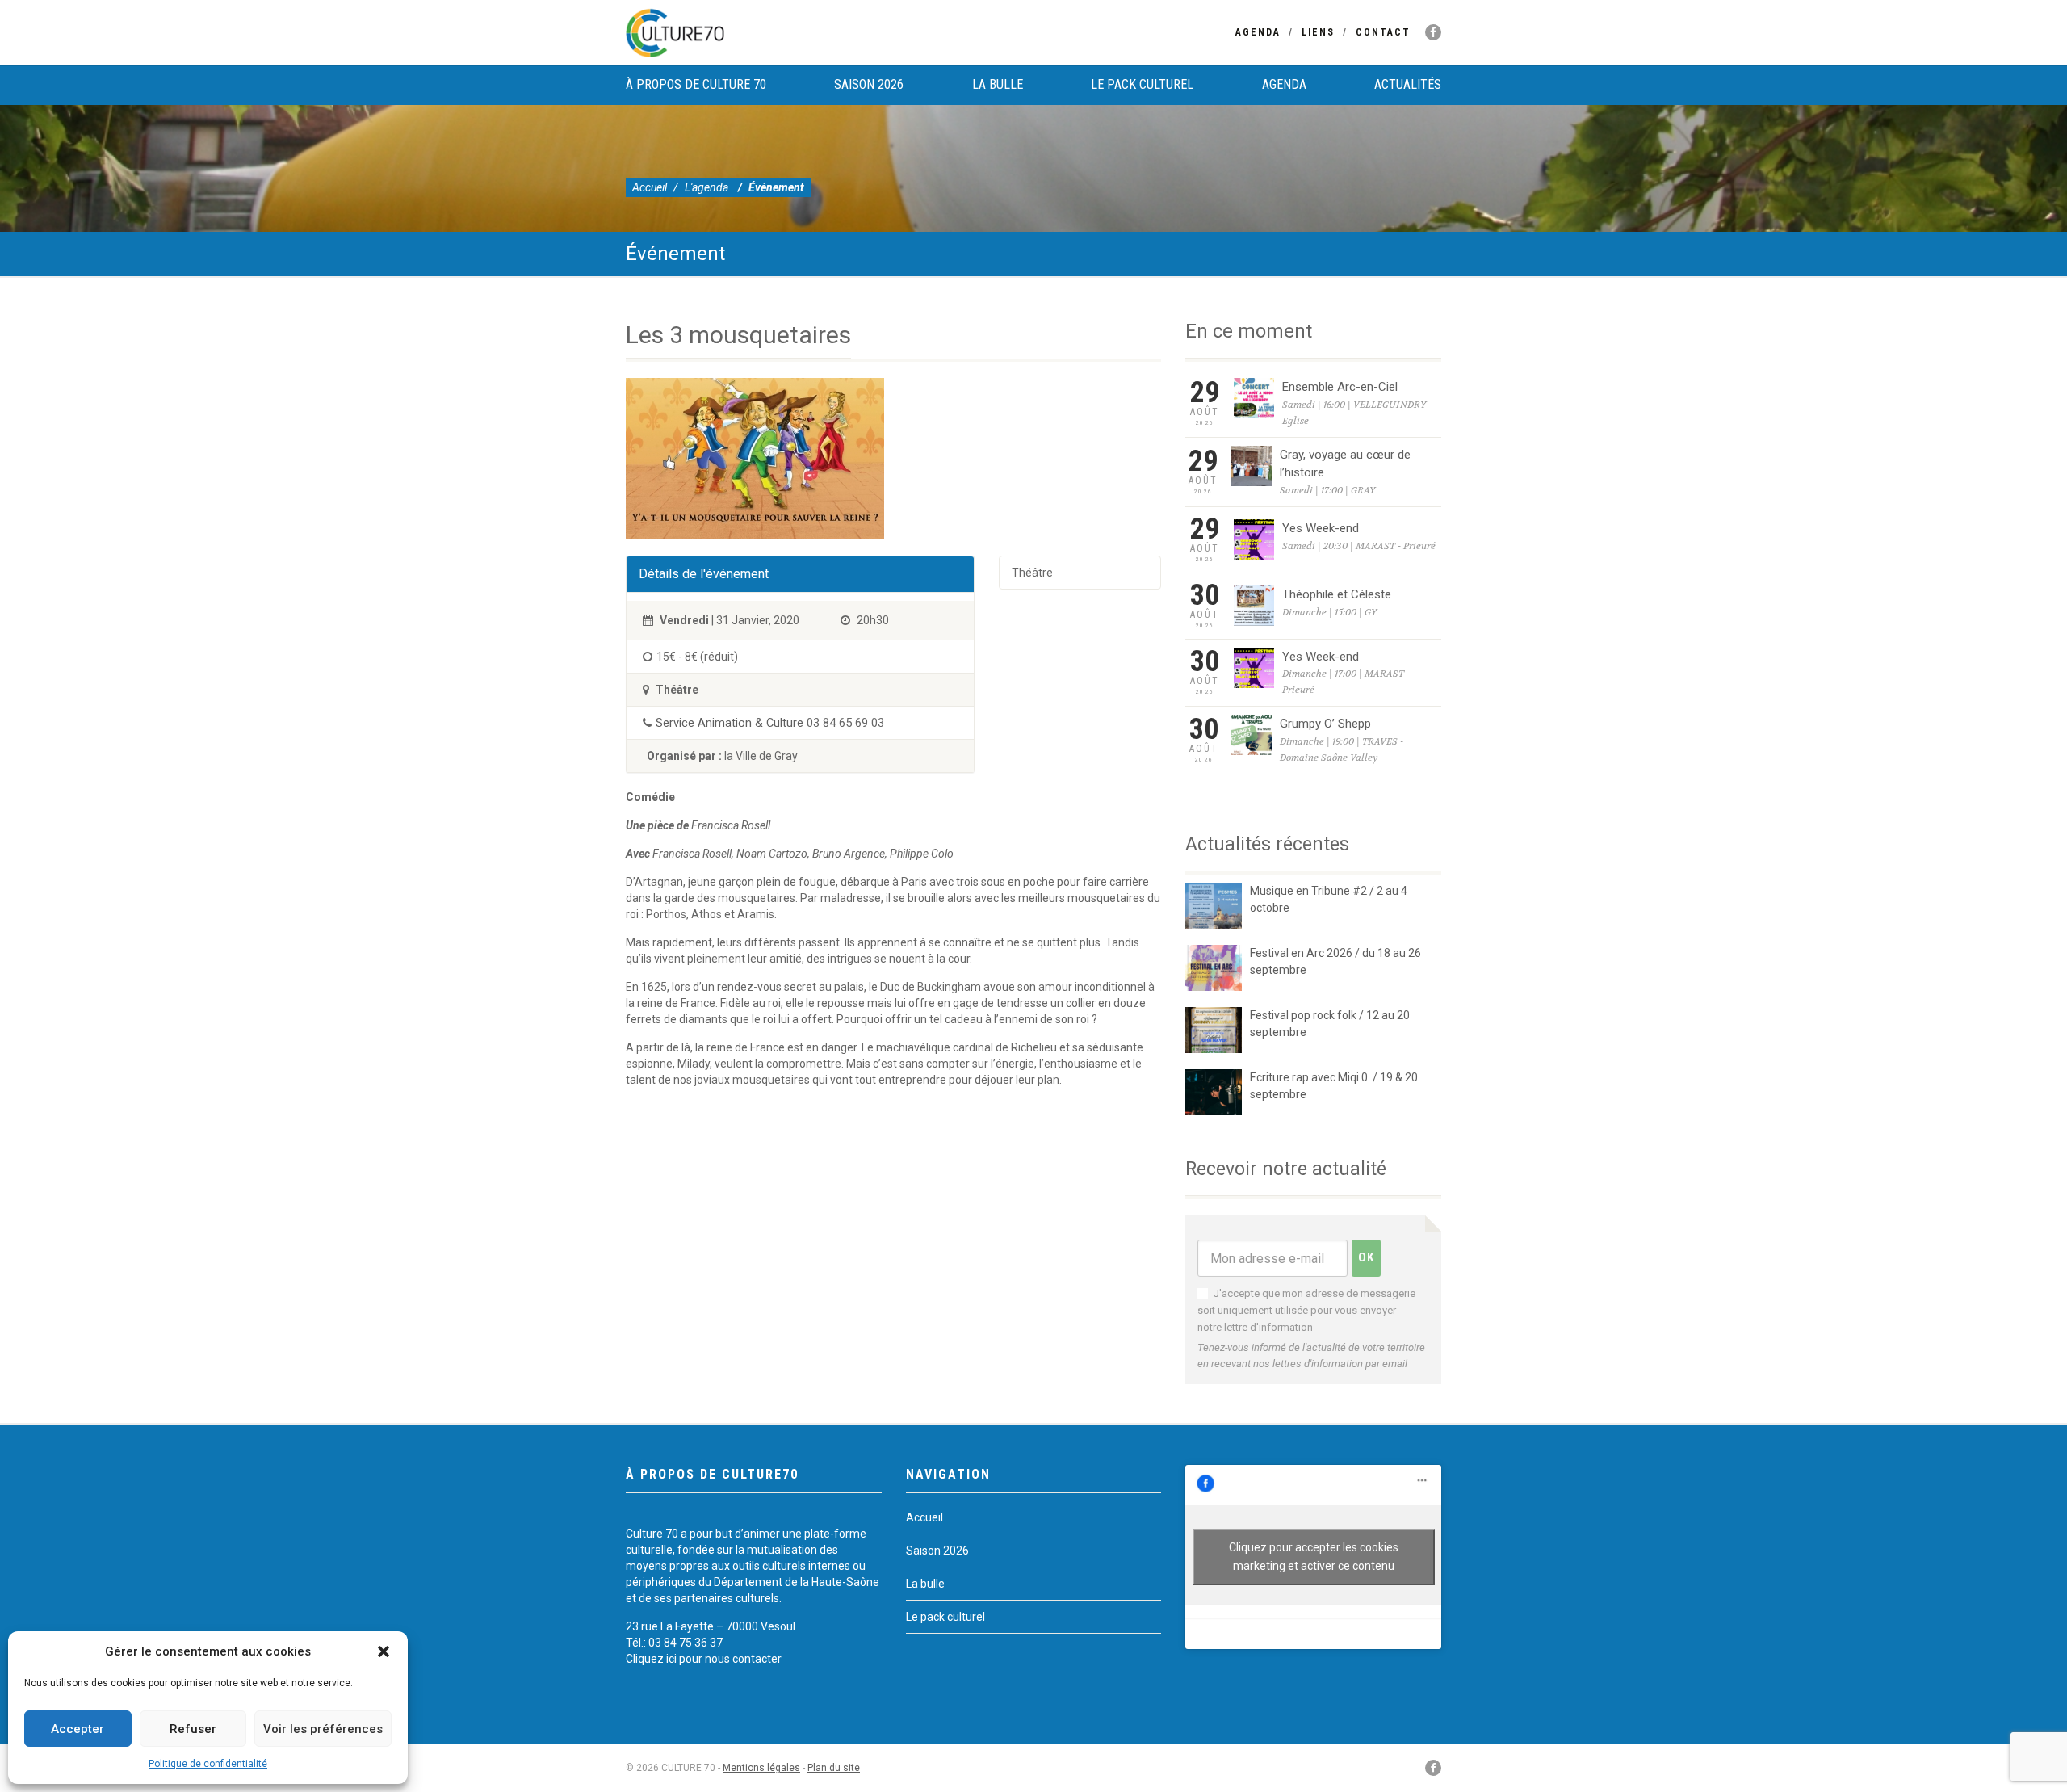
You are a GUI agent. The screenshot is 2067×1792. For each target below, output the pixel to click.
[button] (384, 1651)
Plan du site (834, 1768)
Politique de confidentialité (208, 1764)
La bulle (998, 84)
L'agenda (706, 187)
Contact (1383, 32)
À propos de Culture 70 (696, 84)
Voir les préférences (323, 1729)
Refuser (193, 1729)
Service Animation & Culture (730, 723)
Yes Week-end (1321, 528)
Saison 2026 (869, 84)
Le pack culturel (1142, 84)
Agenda (1258, 32)
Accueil (650, 187)
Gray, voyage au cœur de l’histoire (1345, 464)
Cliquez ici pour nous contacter (704, 1659)
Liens (1318, 32)
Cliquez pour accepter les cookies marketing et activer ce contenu (1314, 1557)
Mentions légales (761, 1768)
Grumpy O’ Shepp (1325, 724)
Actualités (1408, 84)
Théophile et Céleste (1337, 594)
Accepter (78, 1729)
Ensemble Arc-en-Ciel (1340, 387)
